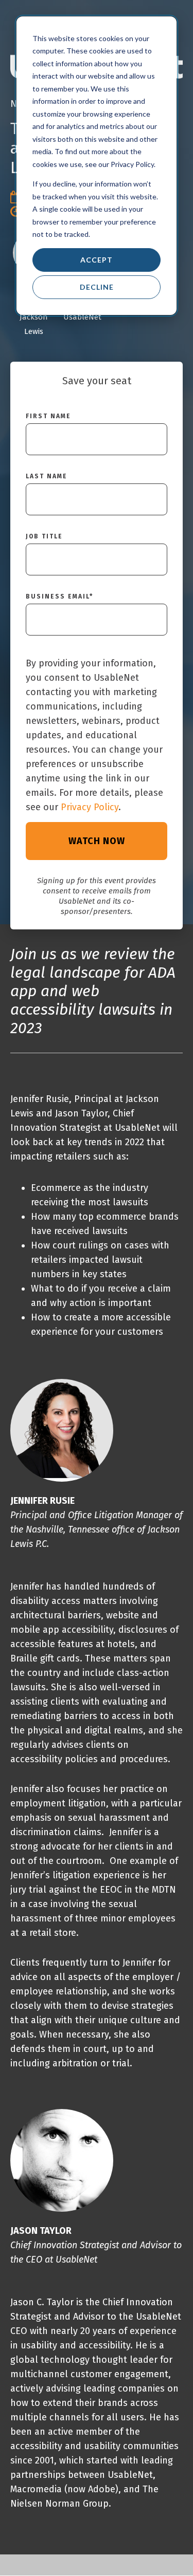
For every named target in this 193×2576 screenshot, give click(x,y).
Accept (97, 260)
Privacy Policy (90, 807)
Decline (97, 287)
